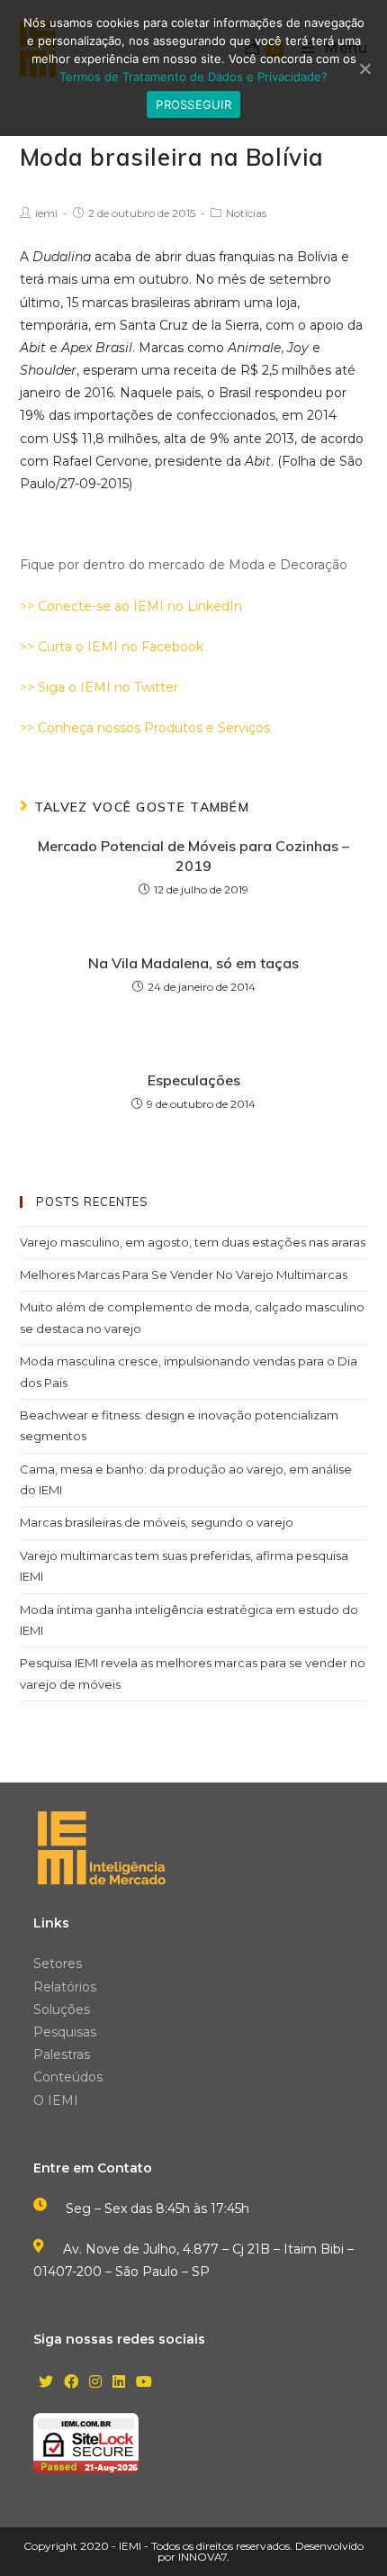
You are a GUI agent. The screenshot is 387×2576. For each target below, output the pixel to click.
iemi (46, 213)
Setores (58, 1964)
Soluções (62, 2009)
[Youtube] (144, 2383)
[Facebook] (71, 2383)
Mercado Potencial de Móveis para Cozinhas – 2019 (193, 856)
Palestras (62, 2054)
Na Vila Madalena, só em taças (193, 963)
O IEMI (56, 2100)
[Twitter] (46, 2383)
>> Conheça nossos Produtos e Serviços (145, 728)
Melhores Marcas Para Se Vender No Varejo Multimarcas (184, 1274)
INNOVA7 (202, 2557)
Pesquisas (65, 2032)
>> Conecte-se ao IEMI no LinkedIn (131, 606)
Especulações (194, 1080)
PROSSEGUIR (193, 104)
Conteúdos (68, 2077)
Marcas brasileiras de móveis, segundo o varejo (157, 1522)
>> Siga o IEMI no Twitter (99, 687)
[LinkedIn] (119, 2383)
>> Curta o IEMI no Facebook (112, 647)
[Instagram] (95, 2383)
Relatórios (65, 1987)
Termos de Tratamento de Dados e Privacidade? (193, 77)
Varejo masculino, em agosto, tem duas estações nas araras (193, 1242)
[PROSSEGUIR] (364, 68)
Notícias (246, 213)
